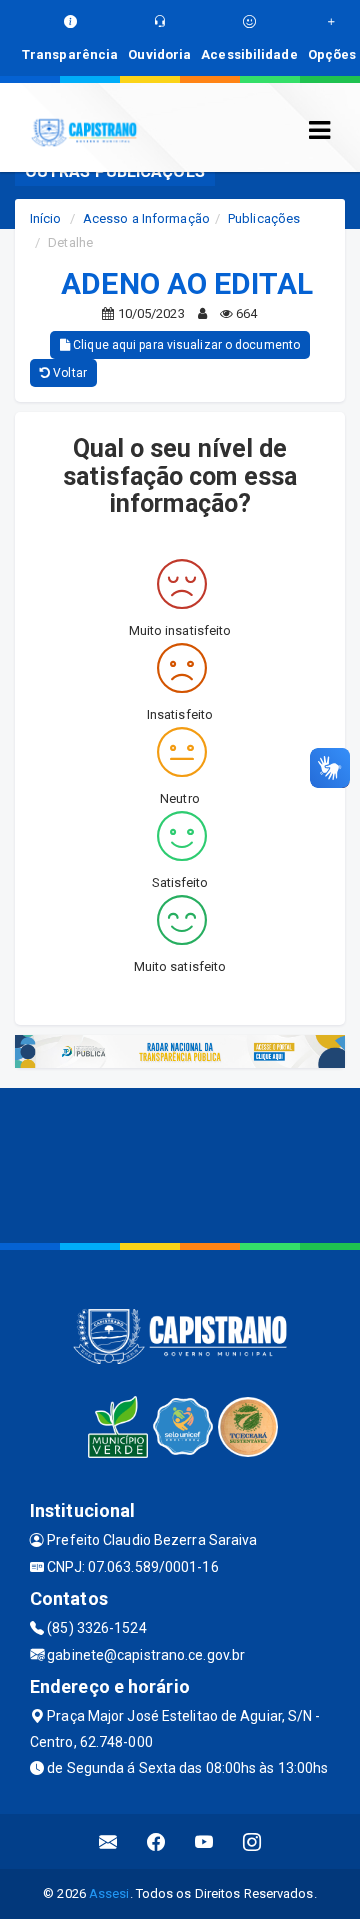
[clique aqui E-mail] (108, 1841)
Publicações (264, 218)
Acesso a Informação (146, 218)
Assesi (109, 1893)
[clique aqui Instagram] (252, 1841)
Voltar (68, 373)
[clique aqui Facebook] (156, 1841)
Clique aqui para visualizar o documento (185, 345)
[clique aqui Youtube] (204, 1841)
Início (46, 218)
